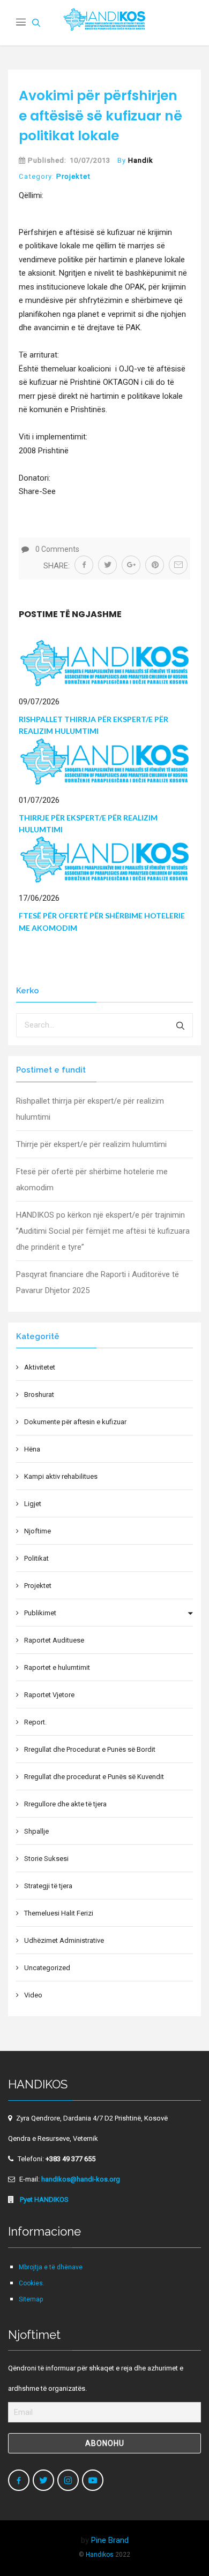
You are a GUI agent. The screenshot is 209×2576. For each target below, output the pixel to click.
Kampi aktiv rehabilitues (61, 1476)
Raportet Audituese (54, 1640)
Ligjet (33, 1504)
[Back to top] (178, 2545)
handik (141, 160)
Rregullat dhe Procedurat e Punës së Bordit (90, 1749)
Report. (35, 1722)
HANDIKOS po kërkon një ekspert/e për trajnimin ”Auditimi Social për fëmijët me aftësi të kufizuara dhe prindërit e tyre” (103, 1231)
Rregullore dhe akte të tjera (65, 1804)
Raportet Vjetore (49, 1695)
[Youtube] (93, 2480)
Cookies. (32, 2283)
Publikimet (40, 1613)
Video (33, 1995)
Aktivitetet (40, 1367)
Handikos (100, 2555)
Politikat (36, 1558)
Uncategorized (47, 1968)
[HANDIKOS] (105, 23)
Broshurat (39, 1395)
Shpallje (36, 1831)
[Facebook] (19, 2480)
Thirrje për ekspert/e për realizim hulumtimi (91, 1144)
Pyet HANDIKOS (43, 2199)
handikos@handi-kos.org (81, 2179)
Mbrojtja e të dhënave (51, 2267)
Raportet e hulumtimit (57, 1667)
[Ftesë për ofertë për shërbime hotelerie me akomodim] (104, 859)
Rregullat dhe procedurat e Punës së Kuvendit (94, 1777)
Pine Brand (110, 2540)
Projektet (73, 176)
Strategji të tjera (48, 1886)
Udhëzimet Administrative (64, 1940)
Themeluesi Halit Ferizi (59, 1913)
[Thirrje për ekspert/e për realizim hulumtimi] (104, 761)
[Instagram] (68, 2480)
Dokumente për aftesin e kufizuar (75, 1422)
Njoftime (38, 1531)
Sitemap (31, 2299)
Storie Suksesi (46, 1859)
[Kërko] (181, 1025)
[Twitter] (43, 2480)
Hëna (32, 1449)
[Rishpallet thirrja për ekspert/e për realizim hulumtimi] (104, 663)
